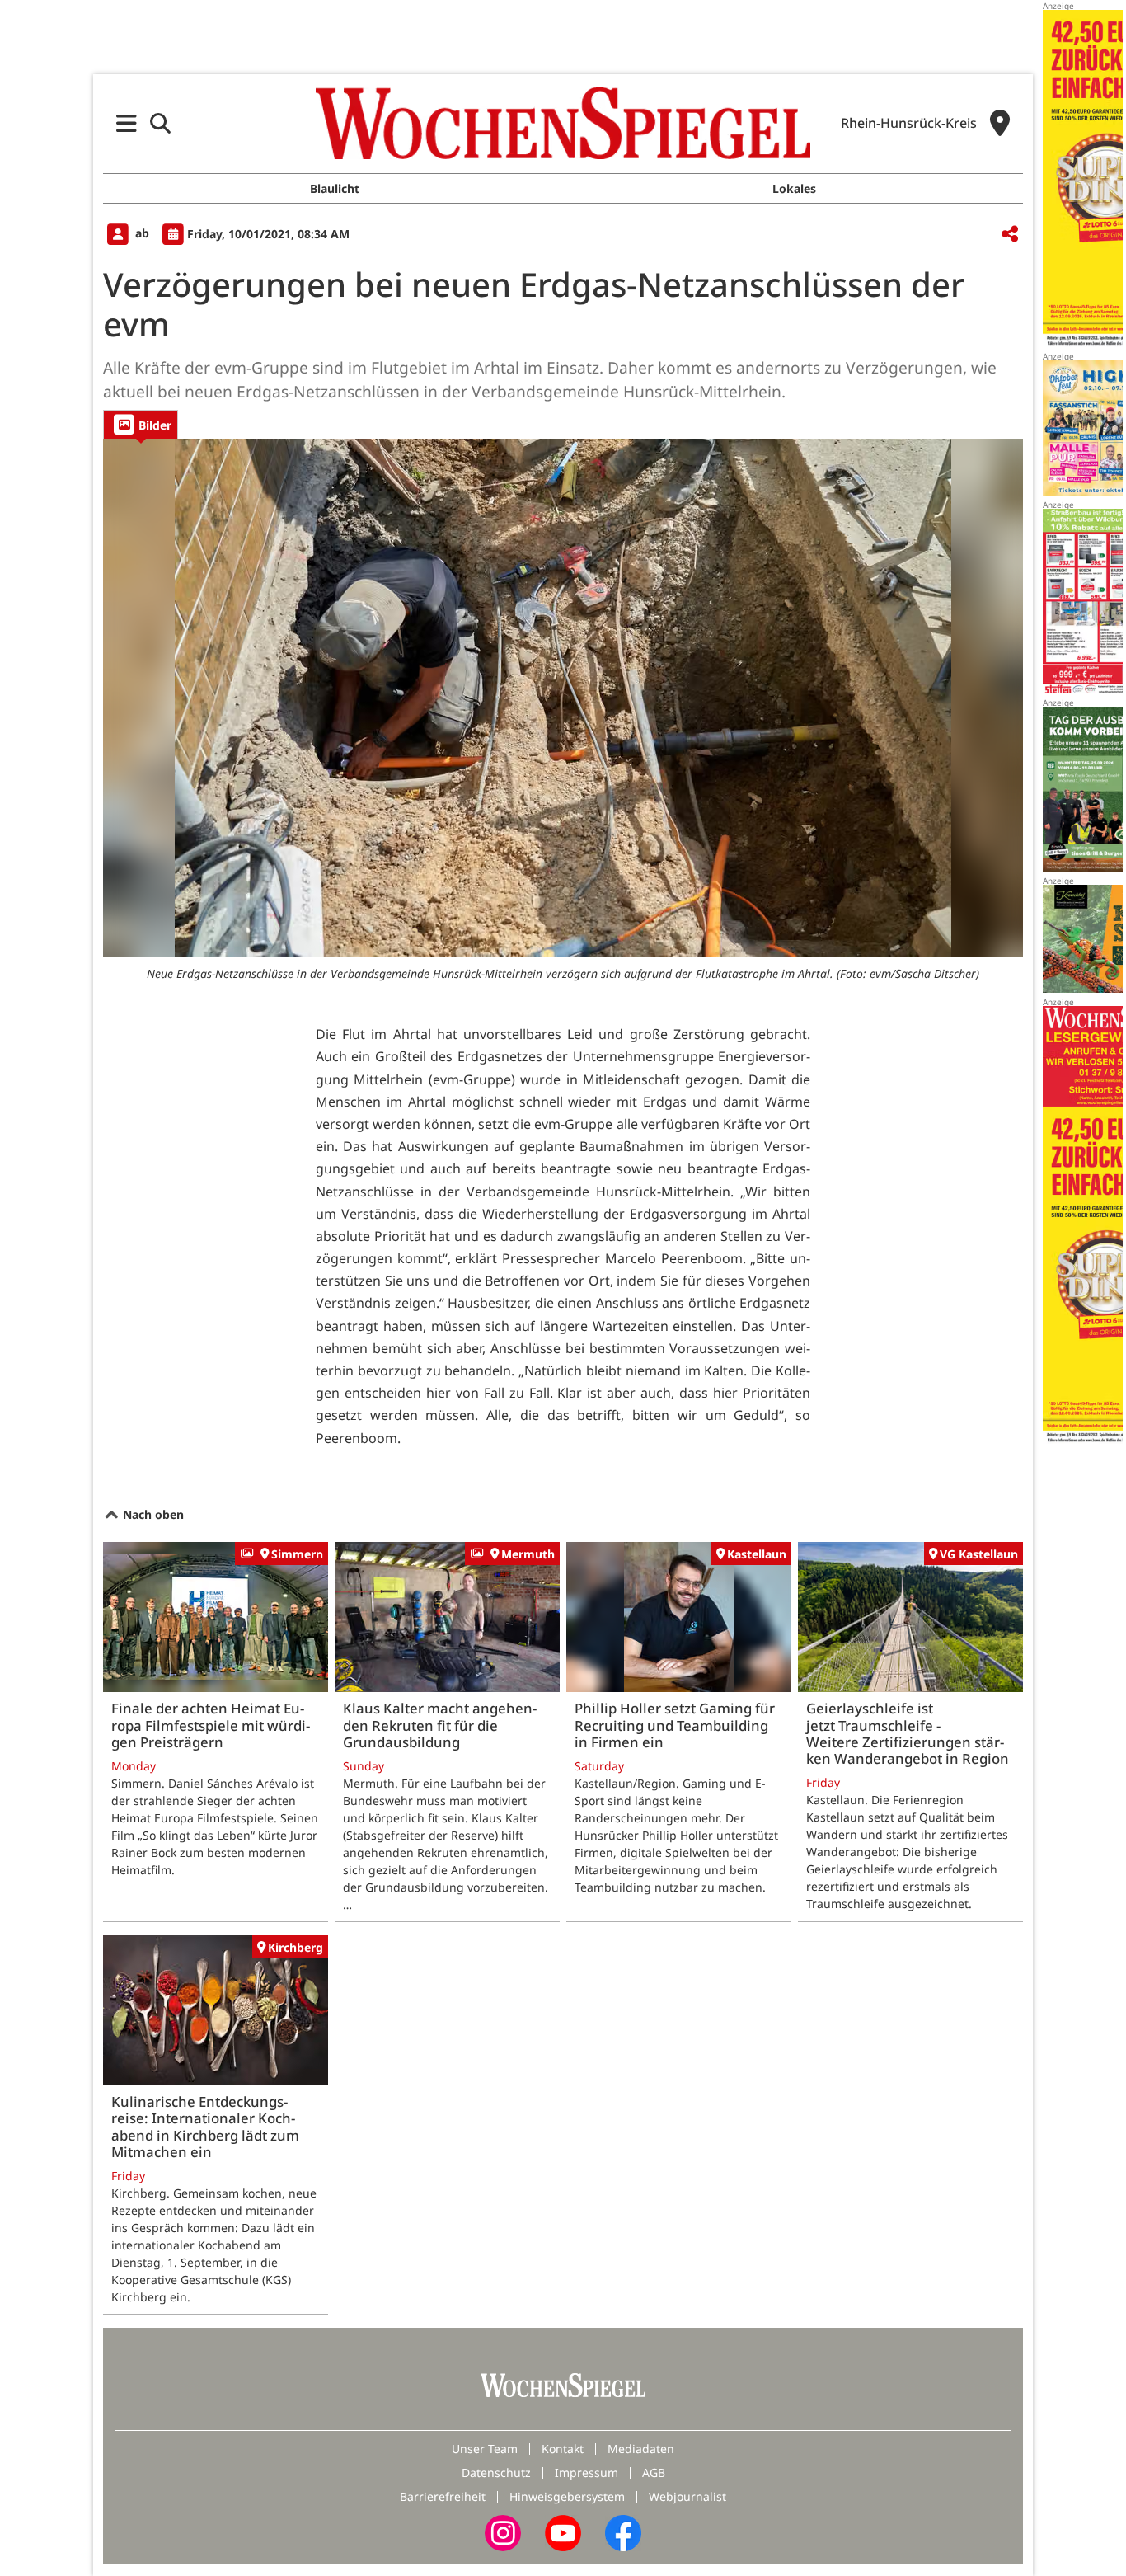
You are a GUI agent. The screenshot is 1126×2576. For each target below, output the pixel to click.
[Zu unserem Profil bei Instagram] (503, 2532)
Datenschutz (496, 2473)
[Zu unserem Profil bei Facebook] (623, 2532)
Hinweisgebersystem (567, 2496)
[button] (127, 123)
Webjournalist (687, 2496)
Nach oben (152, 1514)
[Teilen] (1010, 235)
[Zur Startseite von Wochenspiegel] (563, 123)
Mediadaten (641, 2449)
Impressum (586, 2473)
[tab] (141, 424)
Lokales (794, 188)
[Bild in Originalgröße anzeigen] (563, 698)
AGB (654, 2473)
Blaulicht (335, 188)
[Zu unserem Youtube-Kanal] (563, 2532)
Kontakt (563, 2449)
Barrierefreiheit (443, 2496)
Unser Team (485, 2449)
